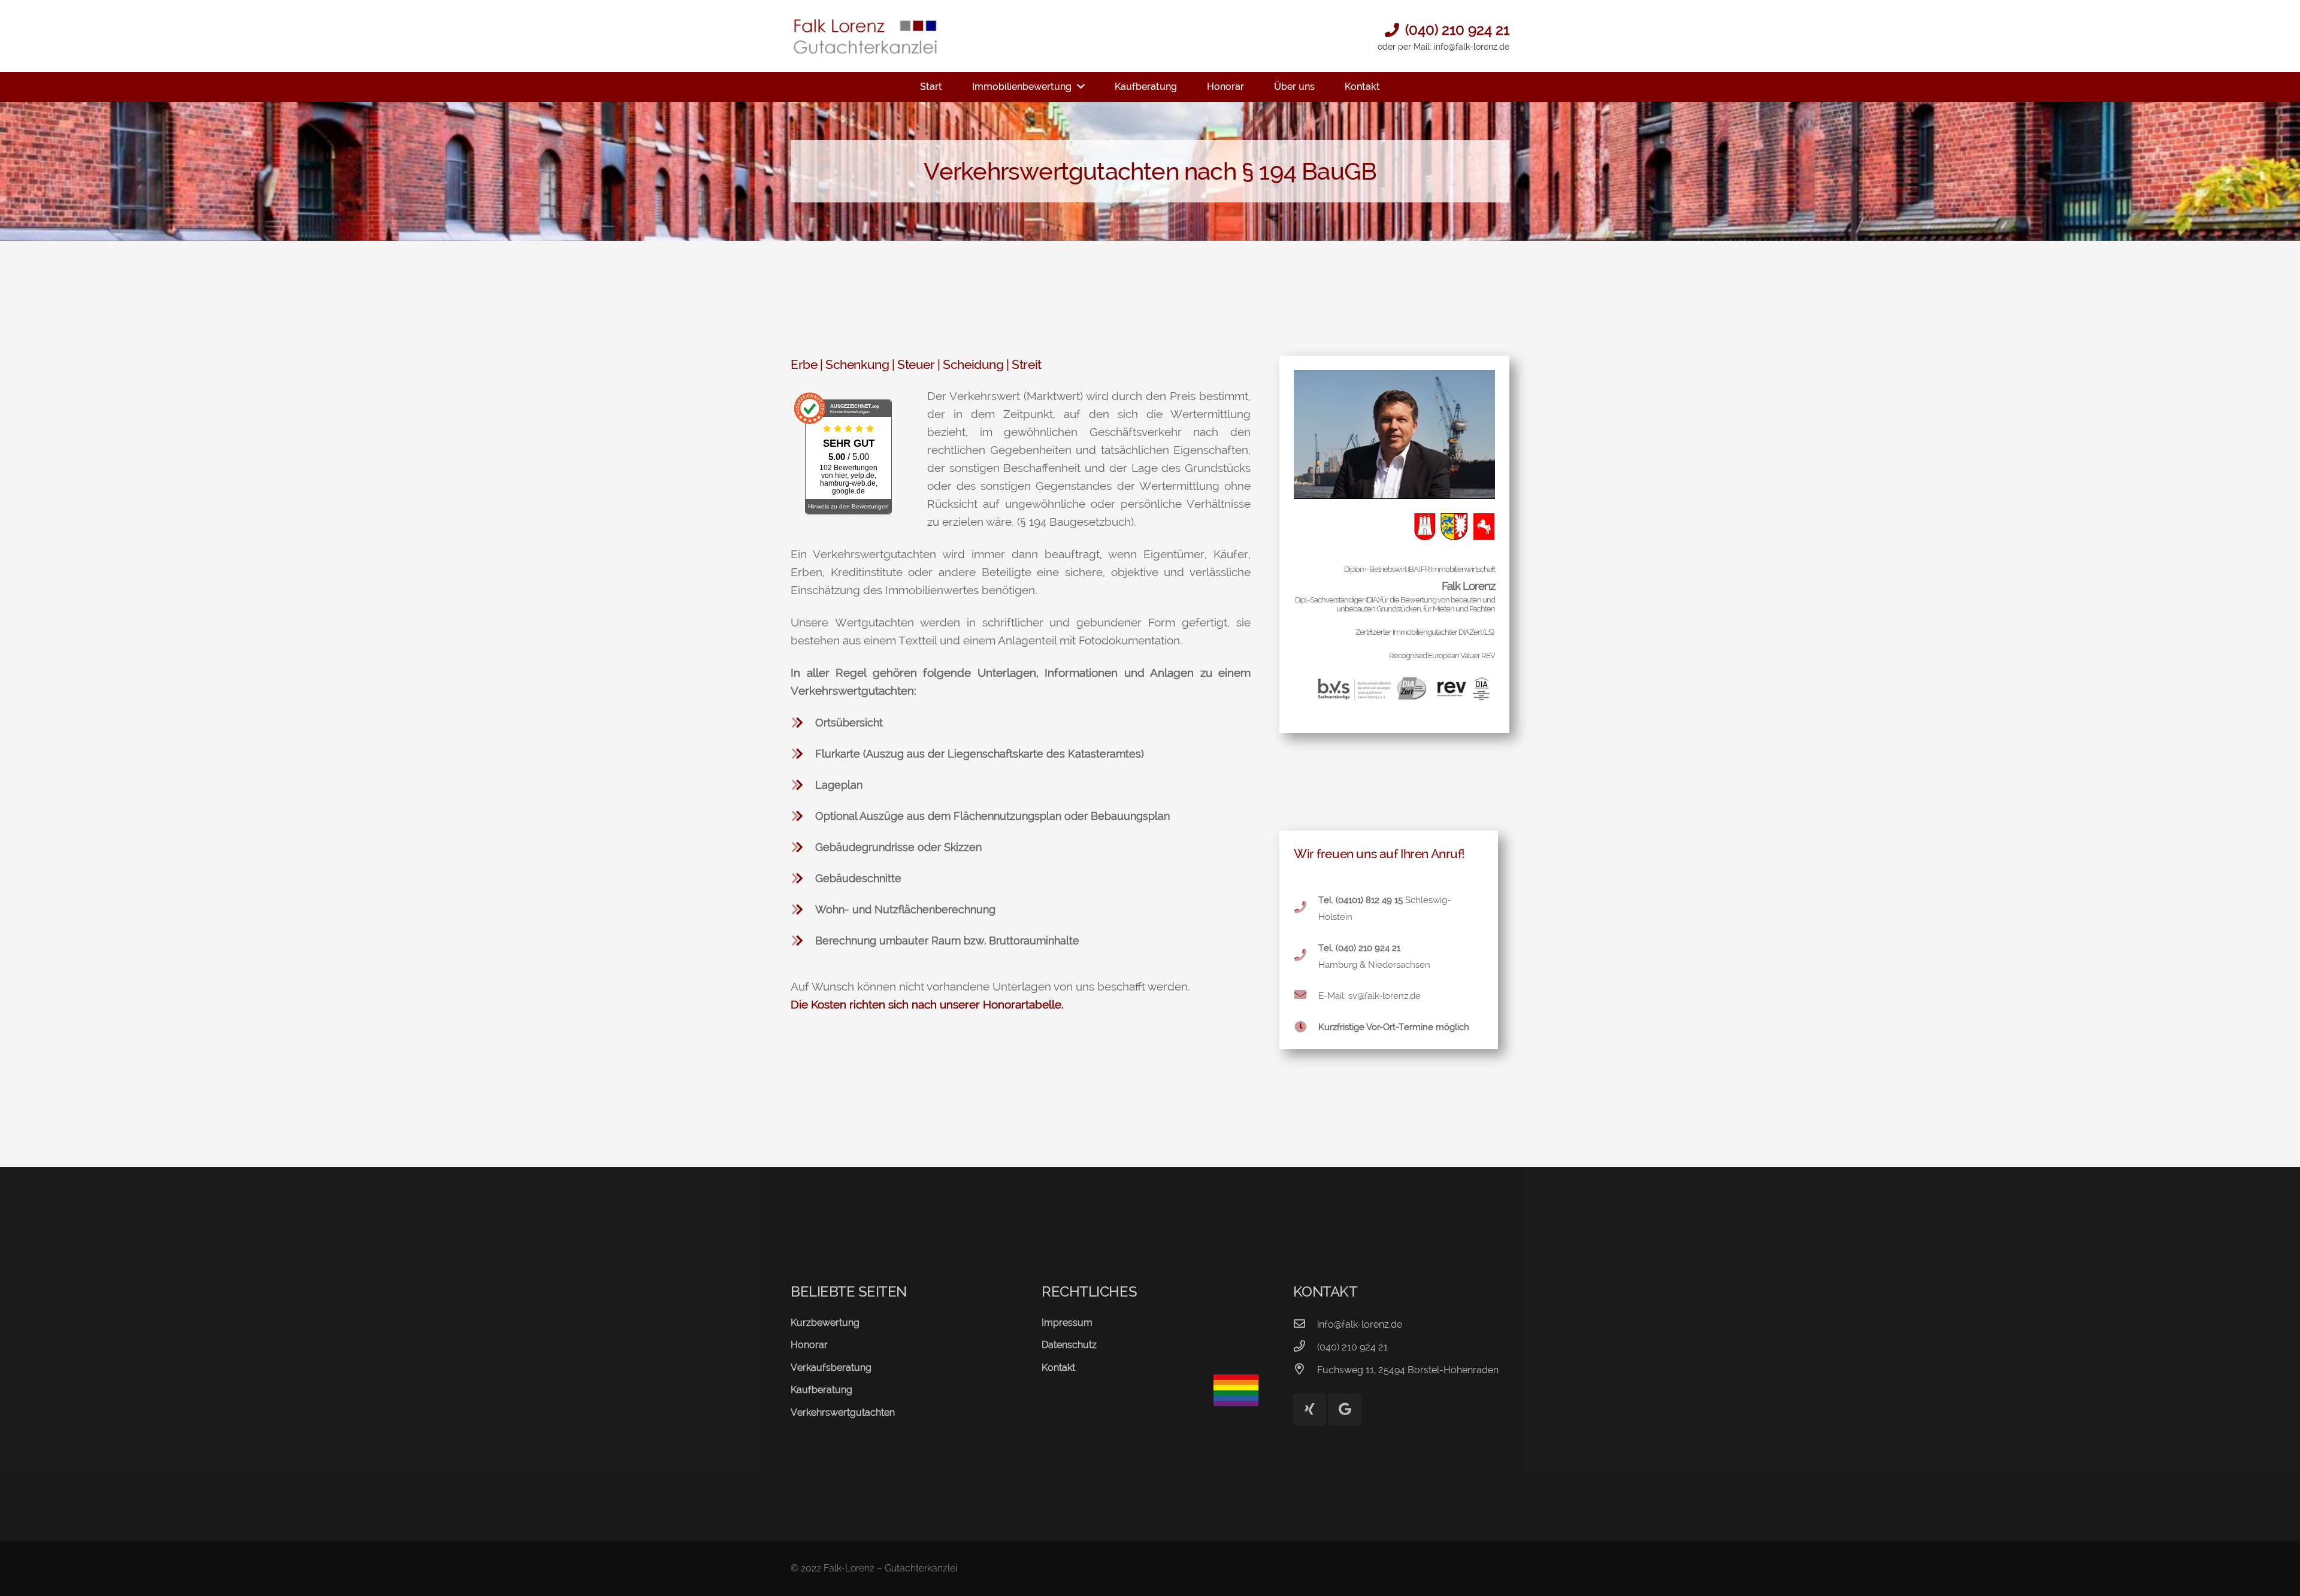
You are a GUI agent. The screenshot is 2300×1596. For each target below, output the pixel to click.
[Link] (865, 36)
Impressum (1067, 1323)
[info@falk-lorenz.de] (1305, 1325)
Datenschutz (1069, 1345)
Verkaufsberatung (831, 1368)
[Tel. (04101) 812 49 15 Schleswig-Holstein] (1306, 908)
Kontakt (1058, 1368)
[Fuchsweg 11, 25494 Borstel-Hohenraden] (1305, 1370)
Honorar (809, 1345)
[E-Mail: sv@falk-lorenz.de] (1306, 996)
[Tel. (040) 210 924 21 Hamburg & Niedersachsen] (1306, 956)
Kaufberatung (821, 1390)
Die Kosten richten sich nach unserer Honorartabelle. (927, 1004)
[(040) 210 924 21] (1305, 1347)
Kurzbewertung (825, 1323)
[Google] (1345, 1409)
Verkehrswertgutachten (843, 1412)
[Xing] (1310, 1409)
